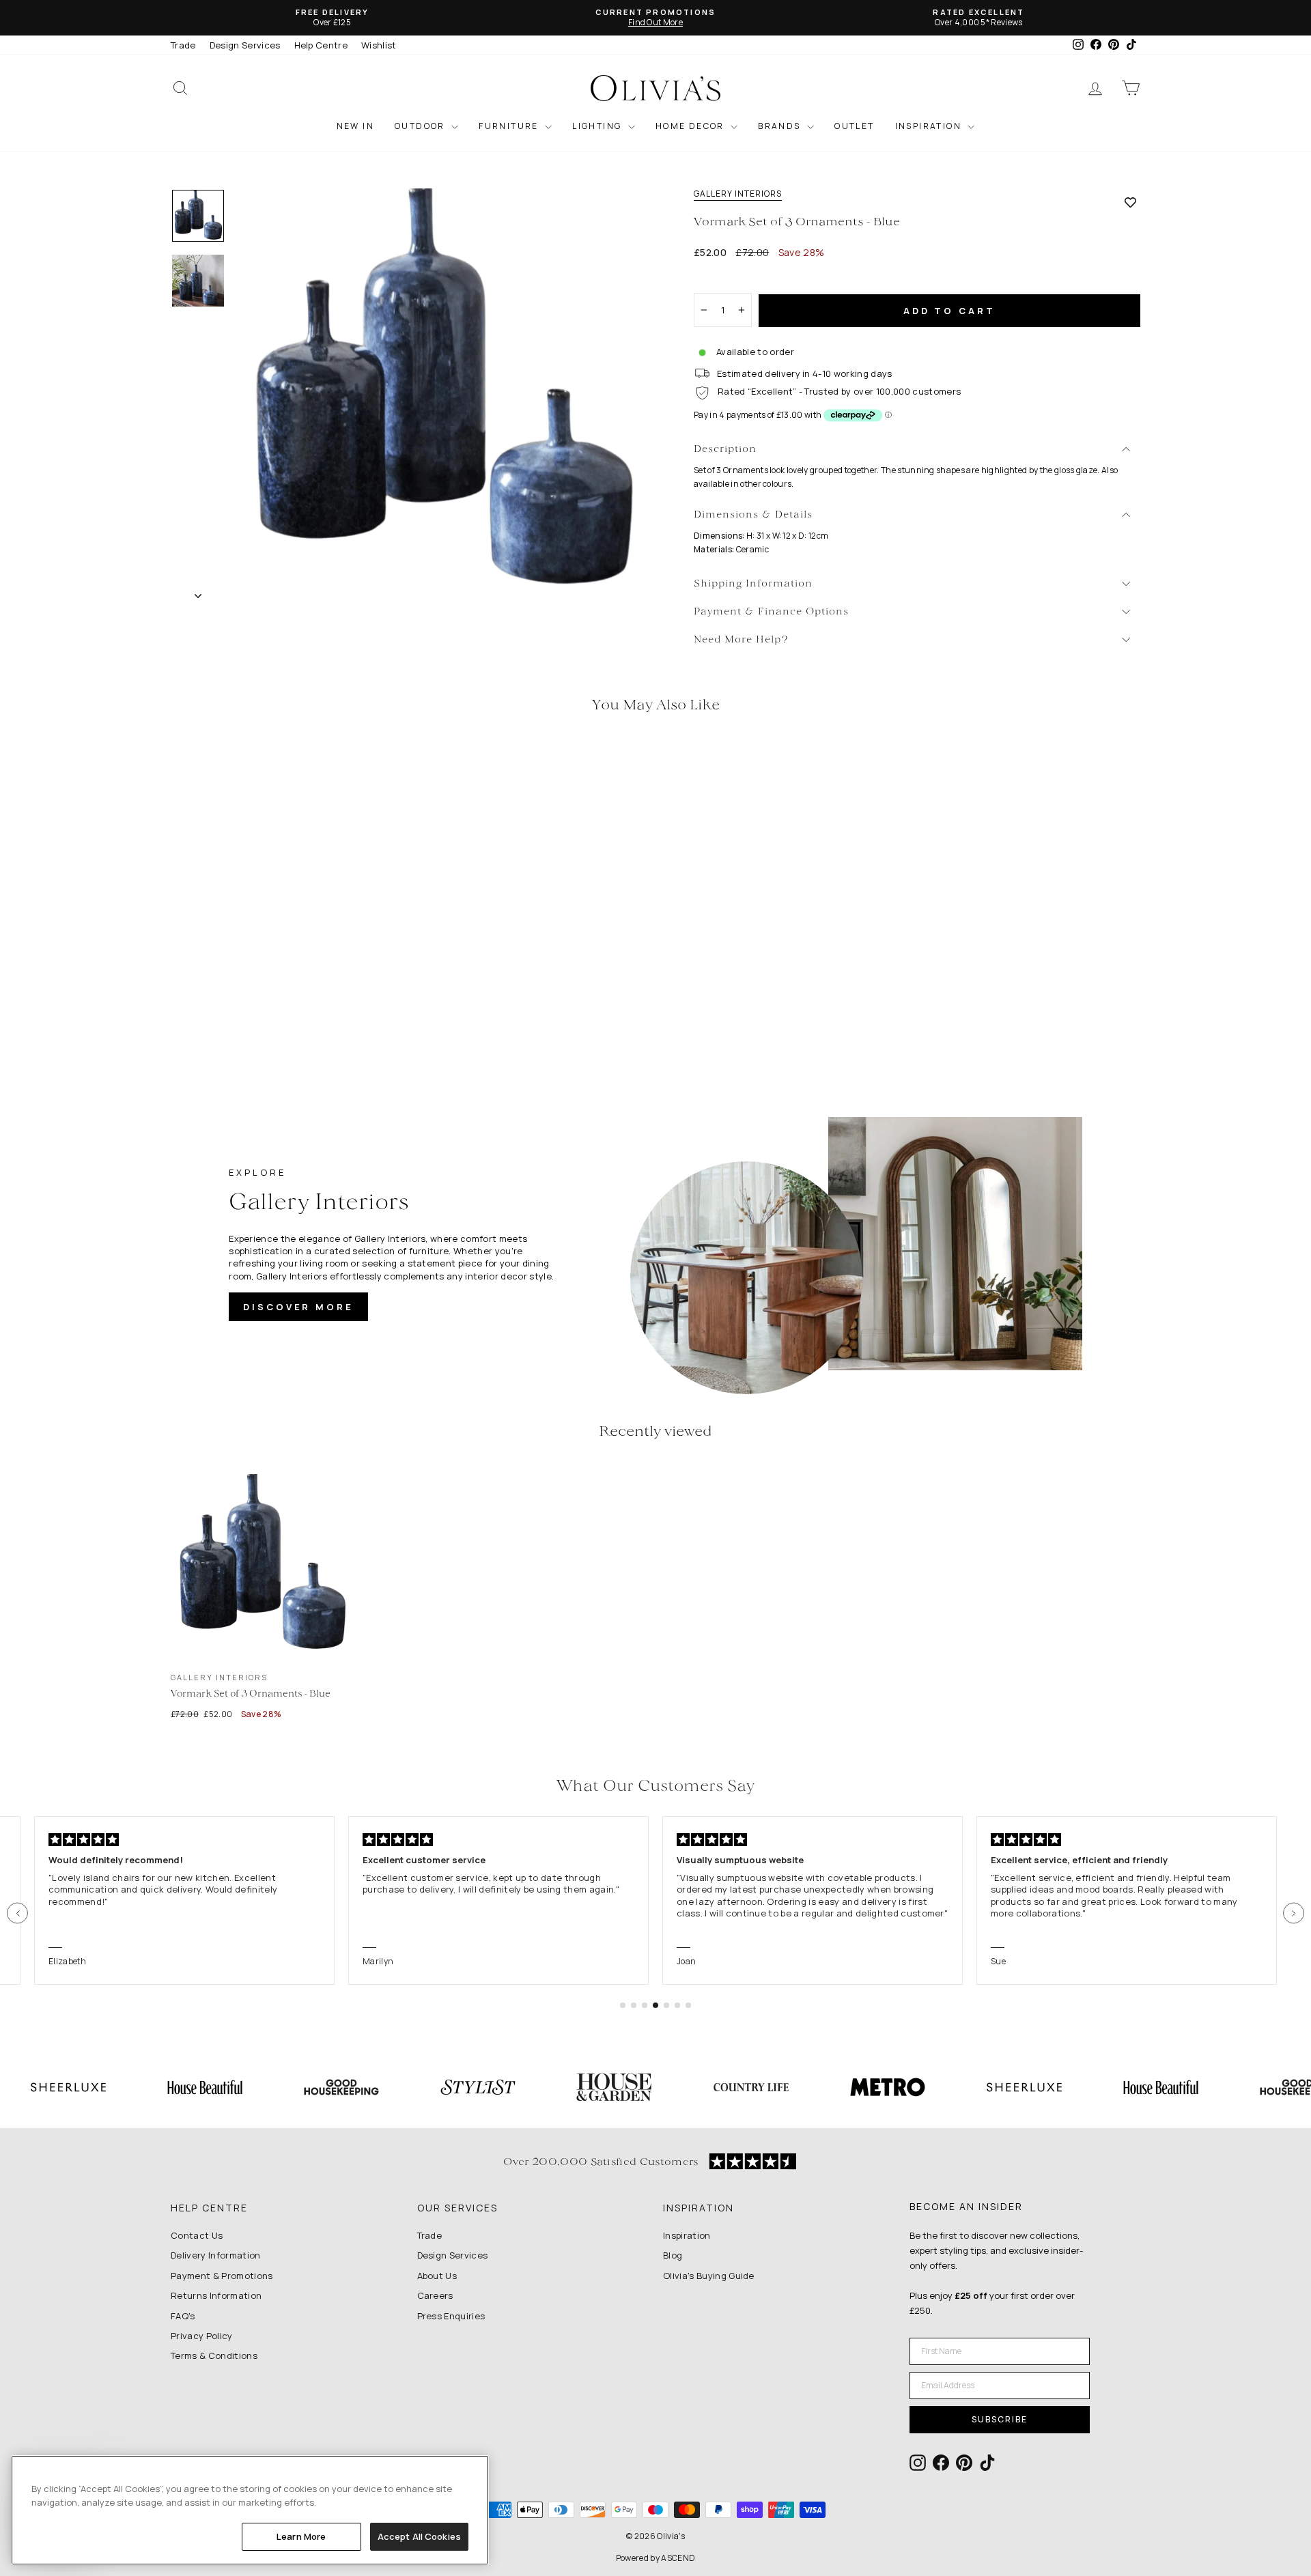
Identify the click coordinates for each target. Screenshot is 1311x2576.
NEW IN (355, 126)
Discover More (298, 1307)
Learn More (301, 2536)
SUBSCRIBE (1000, 2419)
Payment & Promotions (222, 2276)
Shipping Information (753, 584)
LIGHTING (598, 126)
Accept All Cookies (419, 2536)
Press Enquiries (451, 2316)
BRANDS (781, 126)
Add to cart (949, 311)
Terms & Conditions (214, 2355)
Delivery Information (216, 2255)
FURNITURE (510, 126)
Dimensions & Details (753, 515)
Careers (435, 2295)
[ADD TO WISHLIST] (1130, 202)
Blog (673, 2255)
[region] (250, 2510)
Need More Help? (741, 640)
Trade (183, 45)
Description (725, 450)
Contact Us (197, 2235)
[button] (17, 1913)
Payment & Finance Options (771, 612)
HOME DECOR (691, 126)
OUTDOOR (421, 126)
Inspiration (687, 2235)
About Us (437, 2276)
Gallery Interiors (738, 194)
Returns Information (216, 2295)
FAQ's (183, 2316)
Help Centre (321, 45)
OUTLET (854, 126)
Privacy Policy (202, 2336)
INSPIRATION (930, 126)
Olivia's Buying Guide (709, 2276)
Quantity (720, 281)
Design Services (245, 45)
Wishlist (379, 45)
